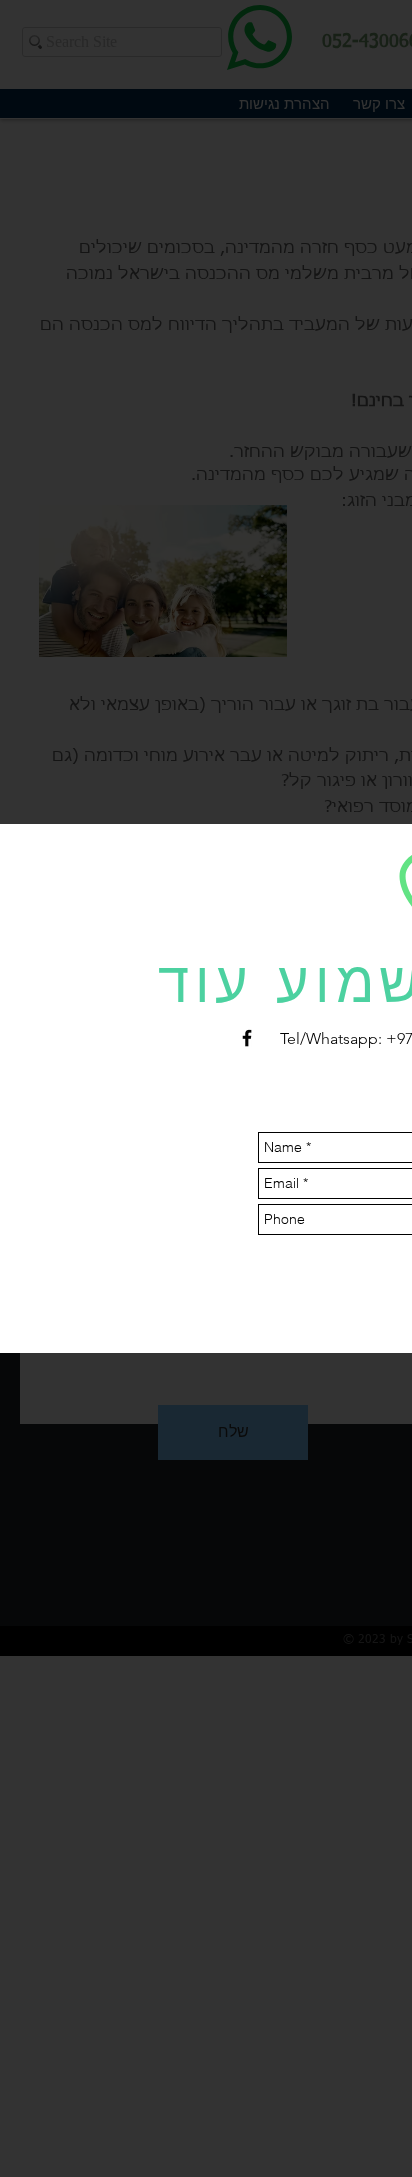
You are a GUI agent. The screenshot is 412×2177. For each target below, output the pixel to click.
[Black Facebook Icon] (247, 1038)
